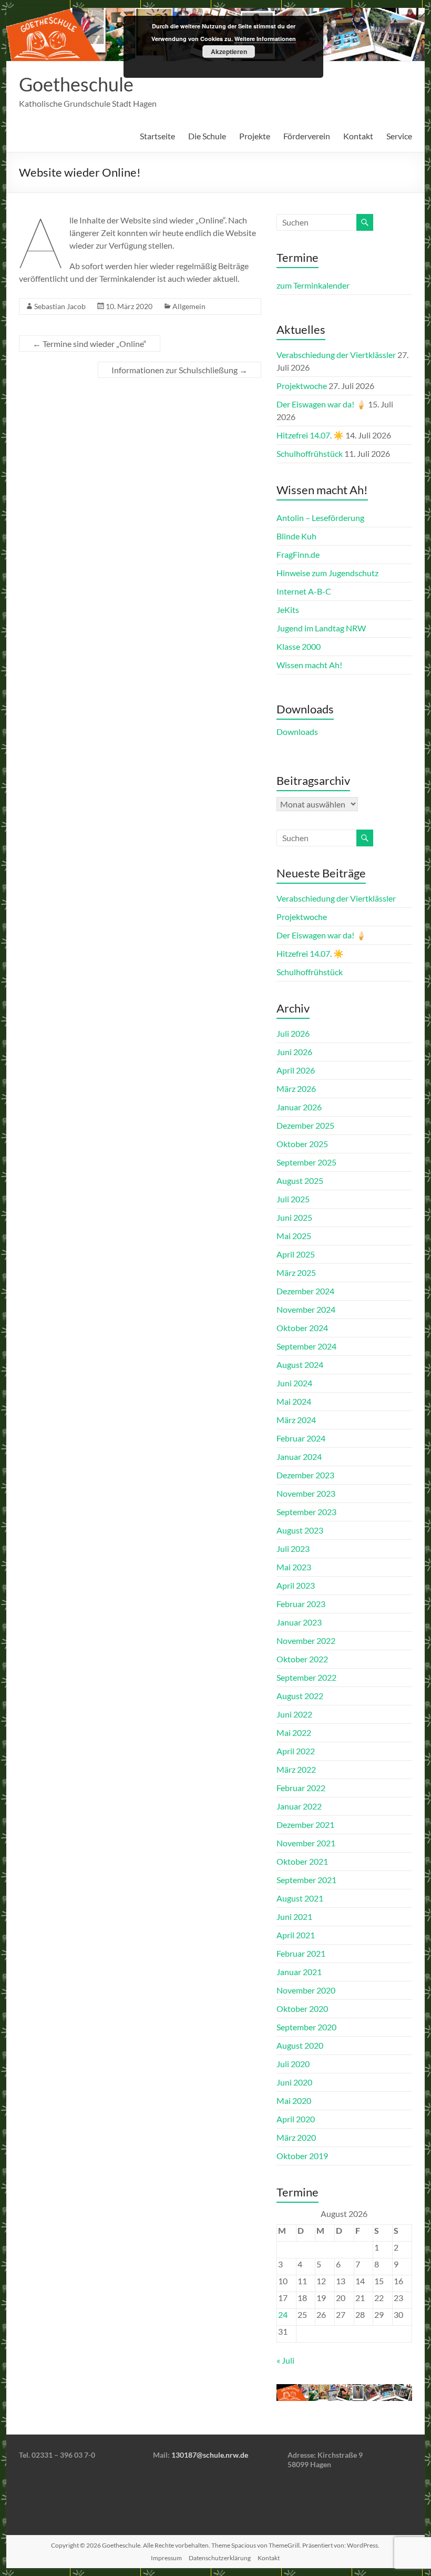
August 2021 (300, 1898)
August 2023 (300, 1530)
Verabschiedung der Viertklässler (336, 355)
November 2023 (306, 1493)
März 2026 (296, 1088)
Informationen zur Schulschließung (179, 370)
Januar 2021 (299, 1972)
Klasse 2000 (299, 646)
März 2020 (296, 2137)
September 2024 (306, 1346)
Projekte (255, 136)
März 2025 (296, 1272)
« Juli (285, 2360)
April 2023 (296, 1585)
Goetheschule (76, 84)
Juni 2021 (294, 1916)
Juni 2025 (294, 1217)
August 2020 (300, 2045)
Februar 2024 (301, 1438)
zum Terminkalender (313, 285)
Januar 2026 (299, 1107)
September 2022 (306, 1677)
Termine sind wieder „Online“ (90, 344)
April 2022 (296, 1751)
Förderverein (307, 136)
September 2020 (306, 2027)
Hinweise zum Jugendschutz (327, 573)
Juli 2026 (293, 1033)
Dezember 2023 (305, 1475)
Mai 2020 (294, 2100)
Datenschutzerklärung (220, 2558)
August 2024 (300, 1364)
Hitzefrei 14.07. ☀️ (310, 435)
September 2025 (306, 1162)
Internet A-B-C (304, 591)
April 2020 (296, 2119)
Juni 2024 (294, 1383)
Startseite (157, 136)
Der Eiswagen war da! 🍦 (321, 404)
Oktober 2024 (302, 1328)
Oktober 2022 (302, 1659)
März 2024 (296, 1420)
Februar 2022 (301, 1788)
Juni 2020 (294, 2082)
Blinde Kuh (296, 536)
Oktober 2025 (302, 1144)
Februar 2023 (301, 1604)
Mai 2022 (294, 1732)
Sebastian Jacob (60, 306)
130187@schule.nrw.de (210, 2455)
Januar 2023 (299, 1622)
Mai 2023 (294, 1567)
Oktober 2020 (302, 2008)
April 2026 (296, 1070)
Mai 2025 (294, 1236)
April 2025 (296, 1254)
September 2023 (306, 1512)
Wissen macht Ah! (309, 665)
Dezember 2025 (305, 1125)
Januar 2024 (299, 1456)
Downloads (297, 732)
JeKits (288, 610)
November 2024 (306, 1309)
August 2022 (300, 1696)
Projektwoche (302, 386)
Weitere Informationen (265, 39)
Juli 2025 (293, 1199)
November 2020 (306, 1990)
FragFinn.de (298, 554)
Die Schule (207, 136)
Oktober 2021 (302, 1861)
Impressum (166, 2558)
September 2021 (306, 1880)
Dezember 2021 (305, 1824)
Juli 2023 (293, 1548)
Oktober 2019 (302, 2156)
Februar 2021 (301, 1953)
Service (399, 136)
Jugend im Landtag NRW (321, 628)
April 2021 (296, 1935)
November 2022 (306, 1640)
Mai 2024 (294, 1401)
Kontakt (358, 136)
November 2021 (306, 1843)
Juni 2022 (294, 1714)
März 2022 (296, 1769)
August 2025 (300, 1180)
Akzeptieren (229, 52)
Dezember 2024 (305, 1291)
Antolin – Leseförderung (320, 518)
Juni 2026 (294, 1052)
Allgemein (189, 306)
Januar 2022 (299, 1806)
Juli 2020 (293, 2064)
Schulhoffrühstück (310, 453)
